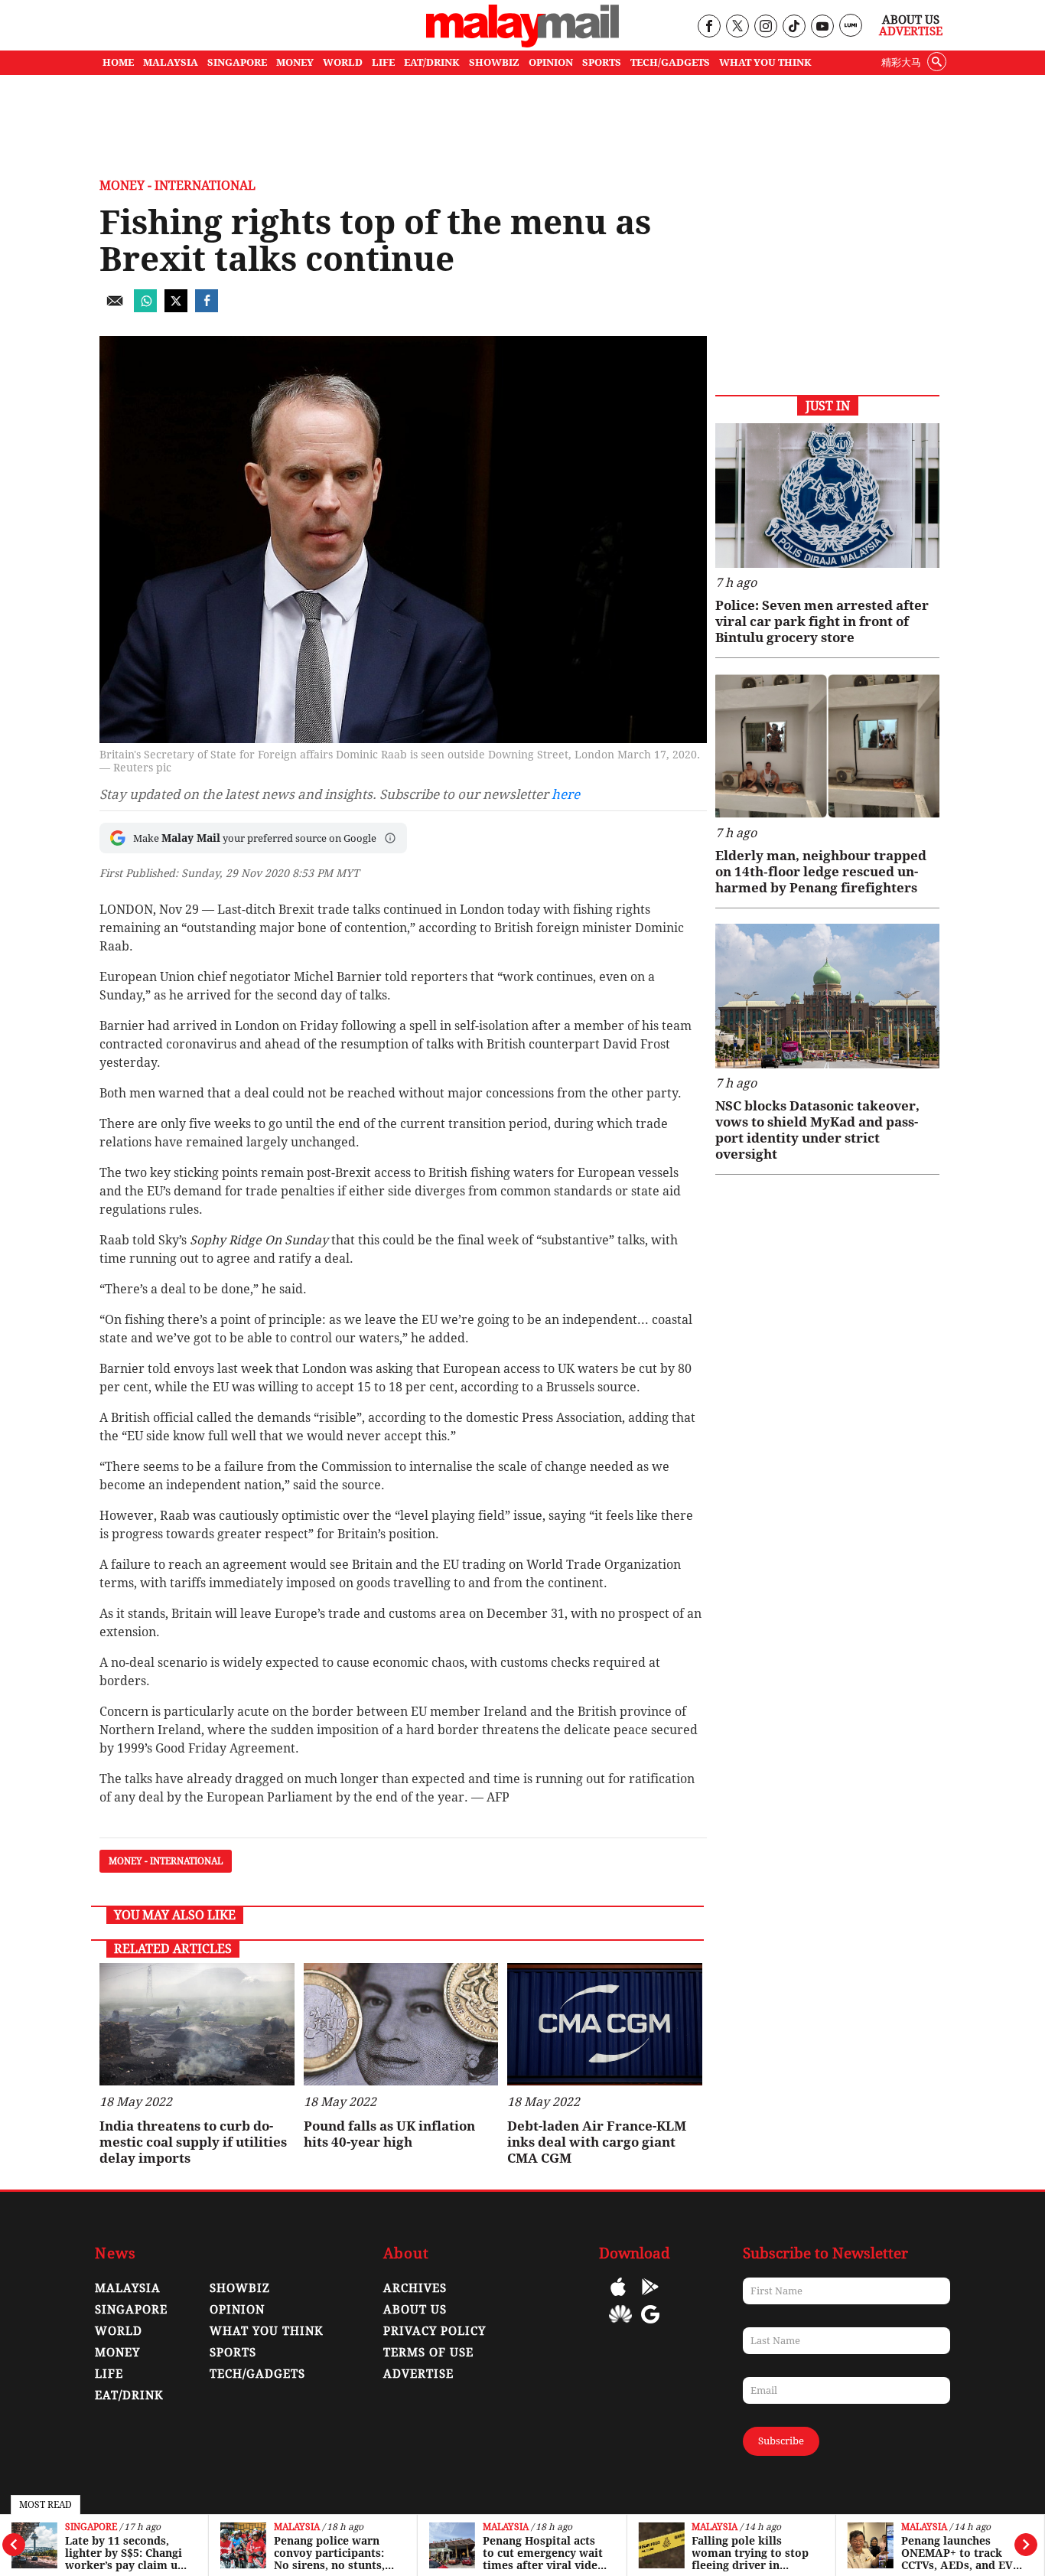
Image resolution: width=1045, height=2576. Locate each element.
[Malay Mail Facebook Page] (709, 27)
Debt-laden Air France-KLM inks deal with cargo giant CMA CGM (597, 2142)
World (119, 2331)
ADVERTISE (418, 2374)
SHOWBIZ (494, 62)
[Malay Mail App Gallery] (620, 2325)
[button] (390, 838)
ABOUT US (415, 2310)
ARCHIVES (415, 2288)
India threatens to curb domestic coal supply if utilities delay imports (193, 2142)
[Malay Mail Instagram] (765, 27)
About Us (911, 20)
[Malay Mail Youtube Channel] (822, 27)
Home (118, 62)
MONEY (295, 62)
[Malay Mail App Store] (618, 2298)
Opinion (237, 2310)
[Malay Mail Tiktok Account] (794, 27)
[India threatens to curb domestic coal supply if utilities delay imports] (197, 2024)
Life (109, 2374)
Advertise (911, 31)
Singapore (91, 2527)
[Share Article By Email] (115, 308)
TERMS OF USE (428, 2353)
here (566, 794)
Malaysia (297, 2527)
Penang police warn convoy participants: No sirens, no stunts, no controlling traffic (331, 2553)
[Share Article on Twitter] (176, 308)
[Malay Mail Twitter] (737, 27)
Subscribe (781, 2441)
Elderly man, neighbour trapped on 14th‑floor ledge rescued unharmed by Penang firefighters (821, 872)
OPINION (551, 62)
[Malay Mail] (522, 43)
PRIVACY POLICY (435, 2331)
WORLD (343, 62)
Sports (233, 2353)
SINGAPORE (237, 62)
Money (117, 2353)
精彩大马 (901, 62)
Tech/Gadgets (257, 2374)
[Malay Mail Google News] (650, 2325)
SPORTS (602, 62)
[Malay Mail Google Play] (650, 2298)
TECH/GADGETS (670, 62)
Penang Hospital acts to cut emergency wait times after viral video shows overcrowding (544, 2553)
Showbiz (240, 2288)
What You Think (765, 62)
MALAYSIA (171, 62)
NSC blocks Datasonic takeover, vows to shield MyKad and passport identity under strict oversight (817, 1130)
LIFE (383, 62)
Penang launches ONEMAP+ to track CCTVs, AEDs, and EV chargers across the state (957, 2553)
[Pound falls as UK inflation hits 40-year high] (401, 2024)
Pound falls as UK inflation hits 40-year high (389, 2134)
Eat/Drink (129, 2395)
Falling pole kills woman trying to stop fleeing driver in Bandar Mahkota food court (750, 2553)
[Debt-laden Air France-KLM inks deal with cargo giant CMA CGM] (605, 2024)
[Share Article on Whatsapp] (145, 308)
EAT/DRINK (432, 62)
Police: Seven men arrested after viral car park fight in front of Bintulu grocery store (822, 621)
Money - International (177, 186)
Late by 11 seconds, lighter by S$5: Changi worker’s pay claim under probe (126, 2553)
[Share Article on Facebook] (207, 308)
